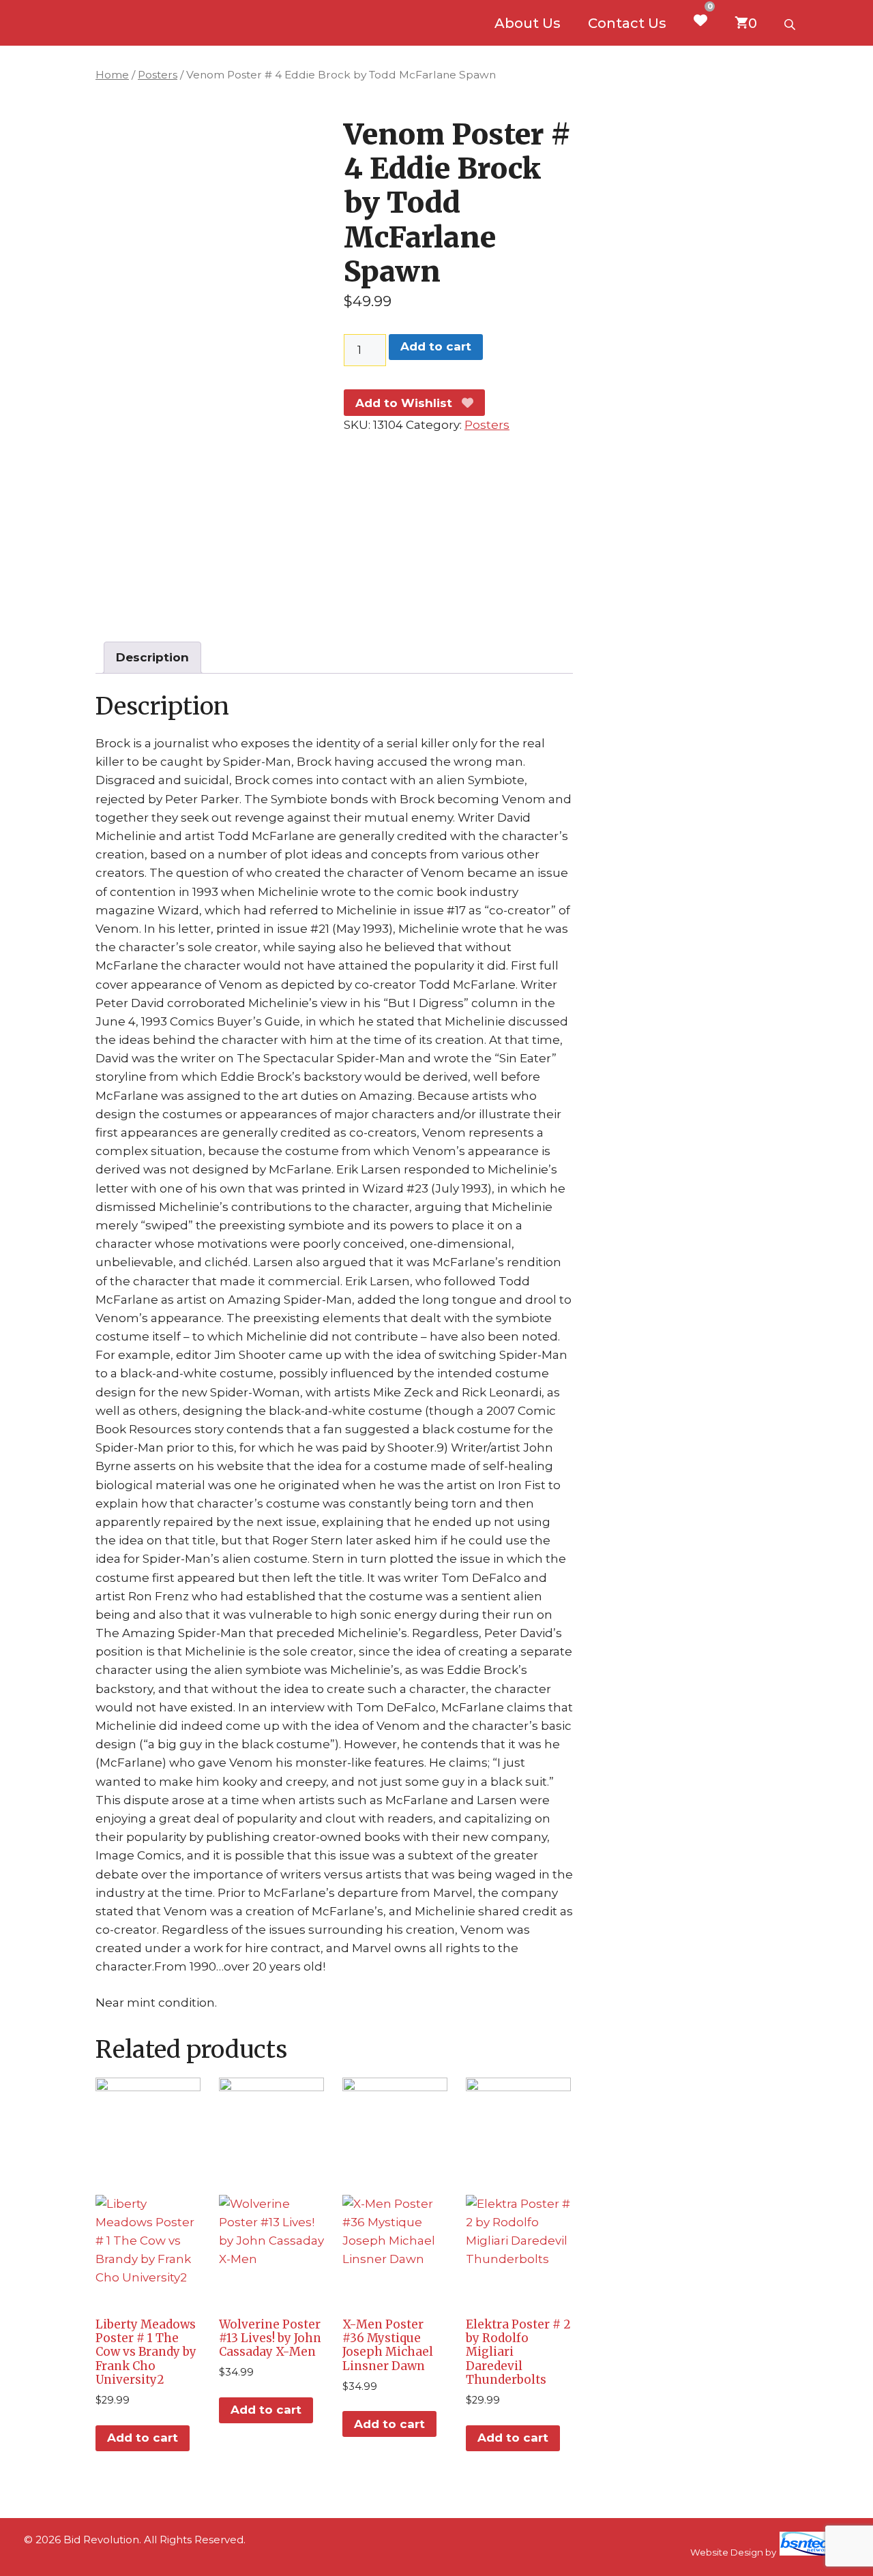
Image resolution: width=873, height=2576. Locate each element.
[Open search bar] (791, 23)
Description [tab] (152, 657)
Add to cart (436, 346)
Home (112, 75)
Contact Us (627, 23)
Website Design (727, 2552)
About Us (528, 23)
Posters (158, 75)
